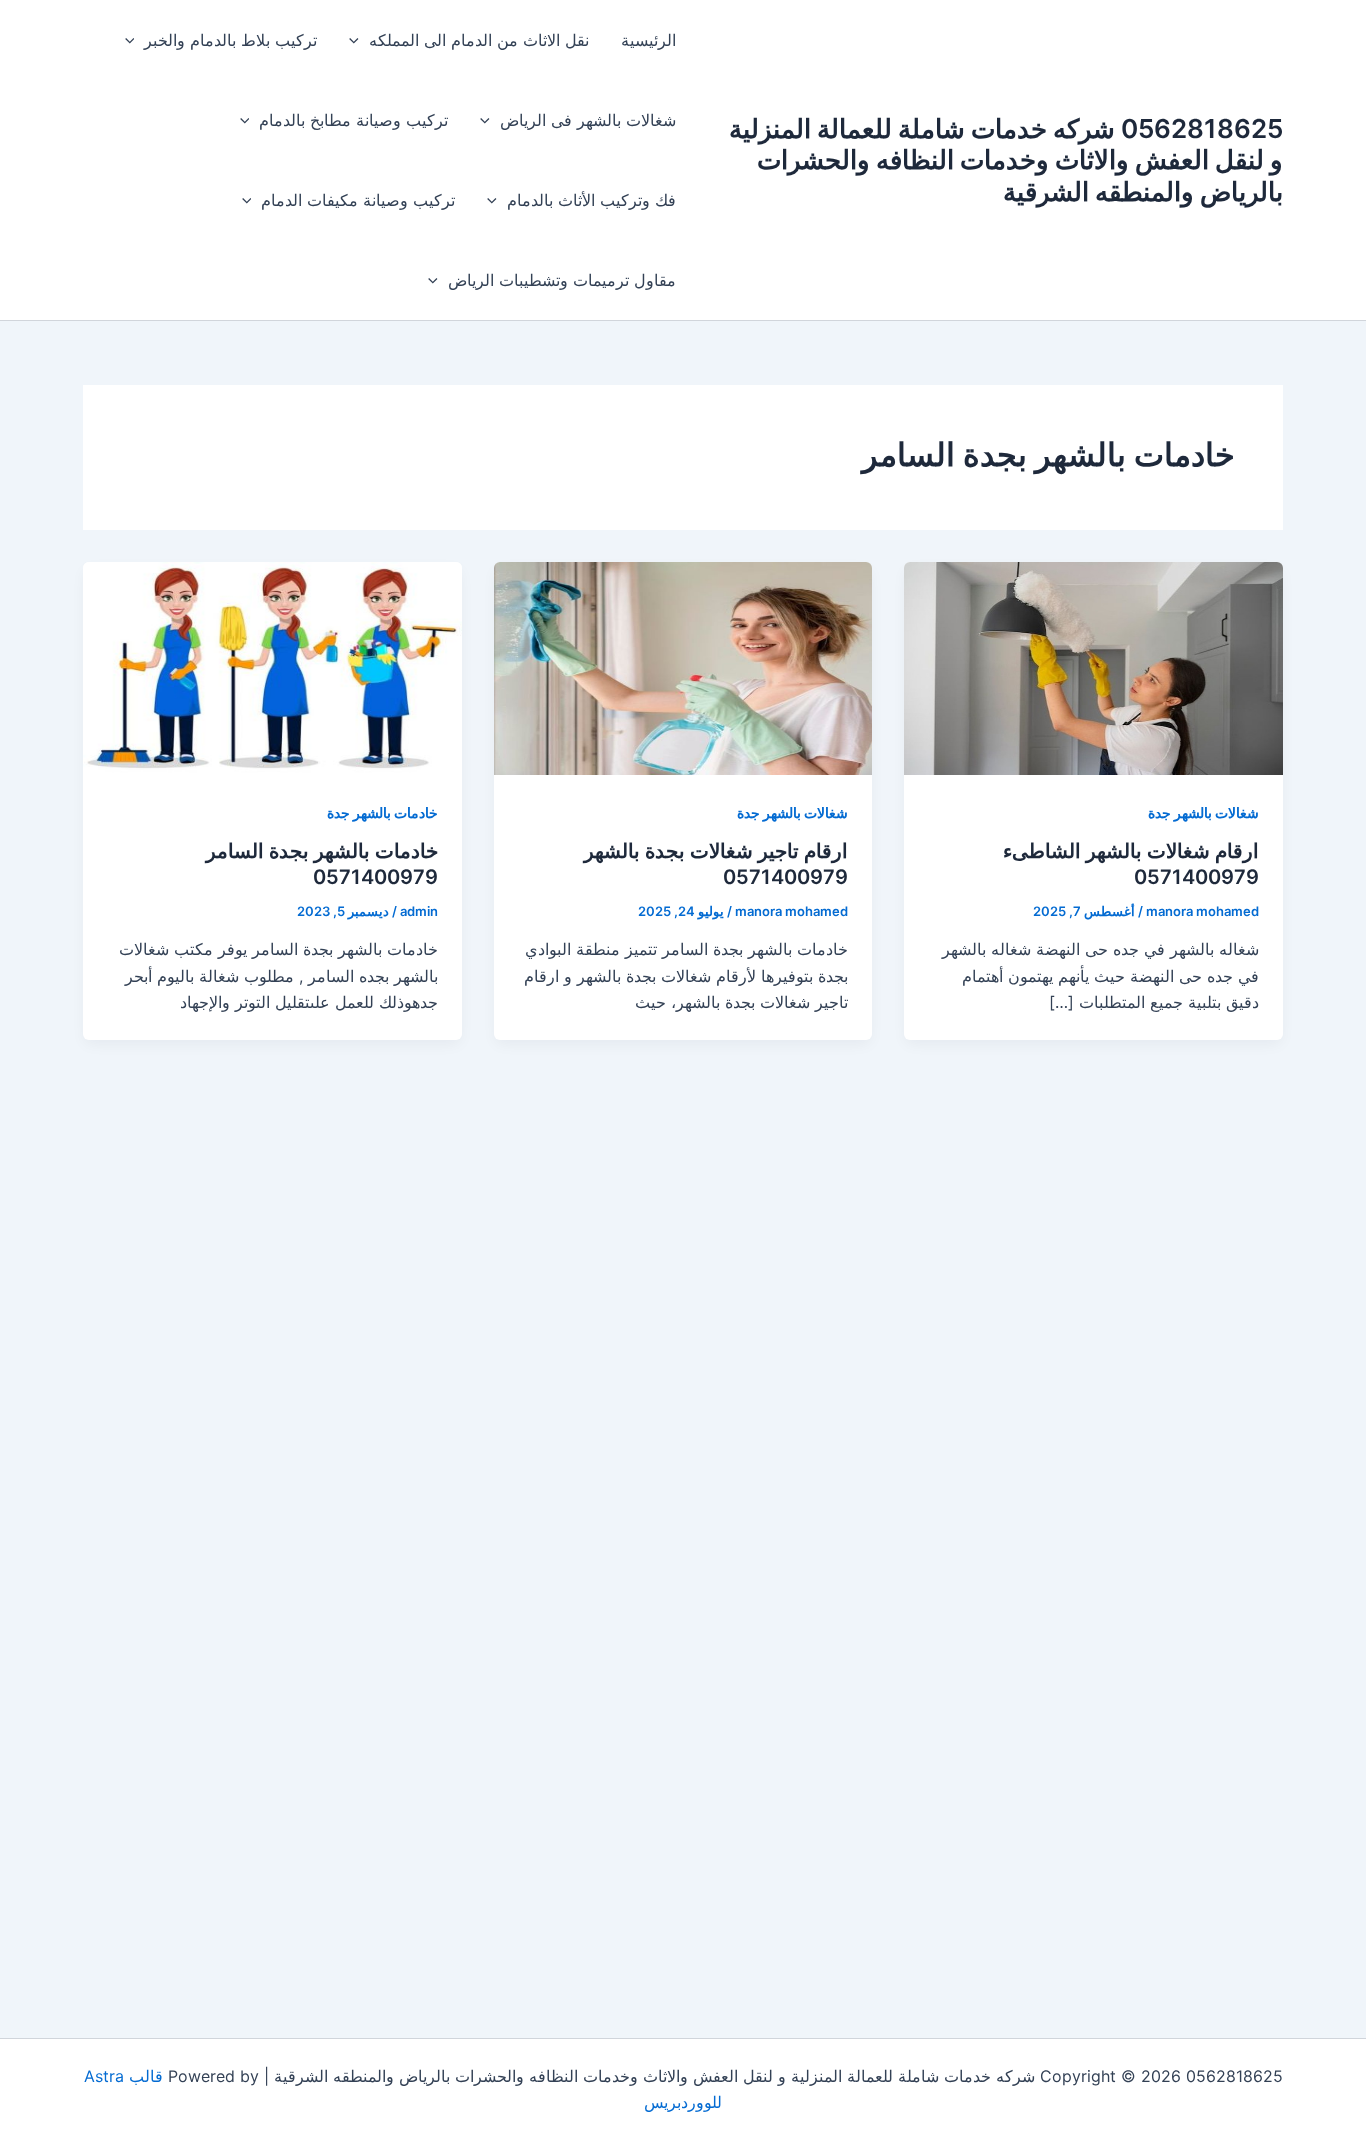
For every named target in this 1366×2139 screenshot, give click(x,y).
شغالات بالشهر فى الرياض (588, 120)
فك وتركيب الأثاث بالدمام (591, 200)
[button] (359, 40)
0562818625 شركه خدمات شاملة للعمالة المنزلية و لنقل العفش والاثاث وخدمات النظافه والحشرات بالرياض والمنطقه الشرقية (1006, 159)
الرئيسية (648, 40)
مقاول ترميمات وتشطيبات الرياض (562, 280)
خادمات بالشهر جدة (382, 812)
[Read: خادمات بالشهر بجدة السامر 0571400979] (272, 667)
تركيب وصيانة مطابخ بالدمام (353, 120)
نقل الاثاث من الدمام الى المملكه (479, 40)
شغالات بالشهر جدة (1203, 812)
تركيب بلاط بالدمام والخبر (230, 40)
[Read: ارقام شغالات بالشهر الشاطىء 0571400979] (1093, 667)
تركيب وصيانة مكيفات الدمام (358, 200)
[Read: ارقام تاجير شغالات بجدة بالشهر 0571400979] (683, 667)
